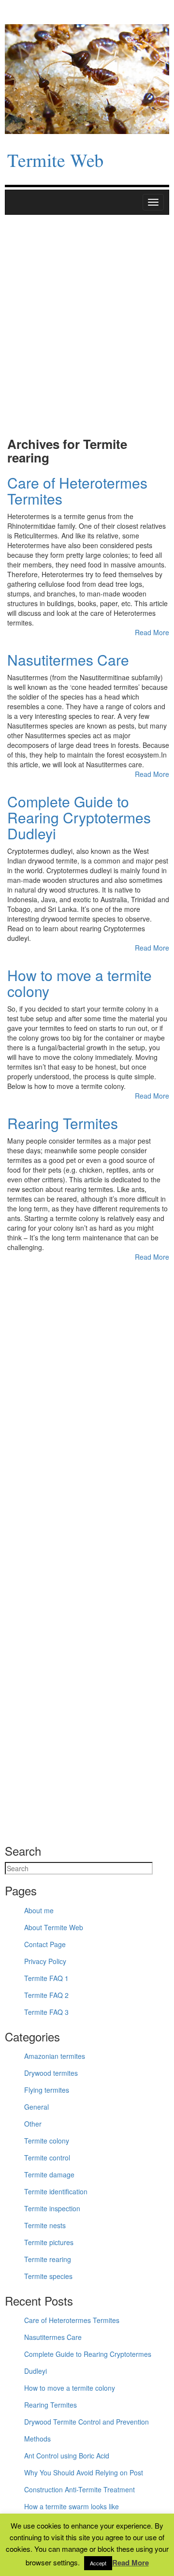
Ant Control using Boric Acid (67, 2456)
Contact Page (45, 1944)
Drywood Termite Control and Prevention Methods (87, 2430)
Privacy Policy (45, 1961)
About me (39, 1910)
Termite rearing (48, 2259)
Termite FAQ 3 (46, 2012)
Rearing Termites (63, 1123)
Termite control (47, 2158)
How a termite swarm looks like (72, 2506)
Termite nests (45, 2225)
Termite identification (56, 2191)
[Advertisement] (87, 331)
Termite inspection (52, 2208)
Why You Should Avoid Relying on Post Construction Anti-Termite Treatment (84, 2481)
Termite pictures (49, 2242)
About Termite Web (54, 1927)
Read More (152, 632)
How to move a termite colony (80, 983)
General (36, 2107)
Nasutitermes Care (68, 660)
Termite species (48, 2276)
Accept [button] (98, 2563)
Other (33, 2124)
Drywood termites (51, 2073)
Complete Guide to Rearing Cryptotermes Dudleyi (79, 817)
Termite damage (49, 2174)
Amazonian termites (55, 2056)
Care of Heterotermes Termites (77, 491)
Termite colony (47, 2141)
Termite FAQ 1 (46, 1978)
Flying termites (47, 2090)
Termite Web (55, 162)
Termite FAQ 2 (46, 1995)
